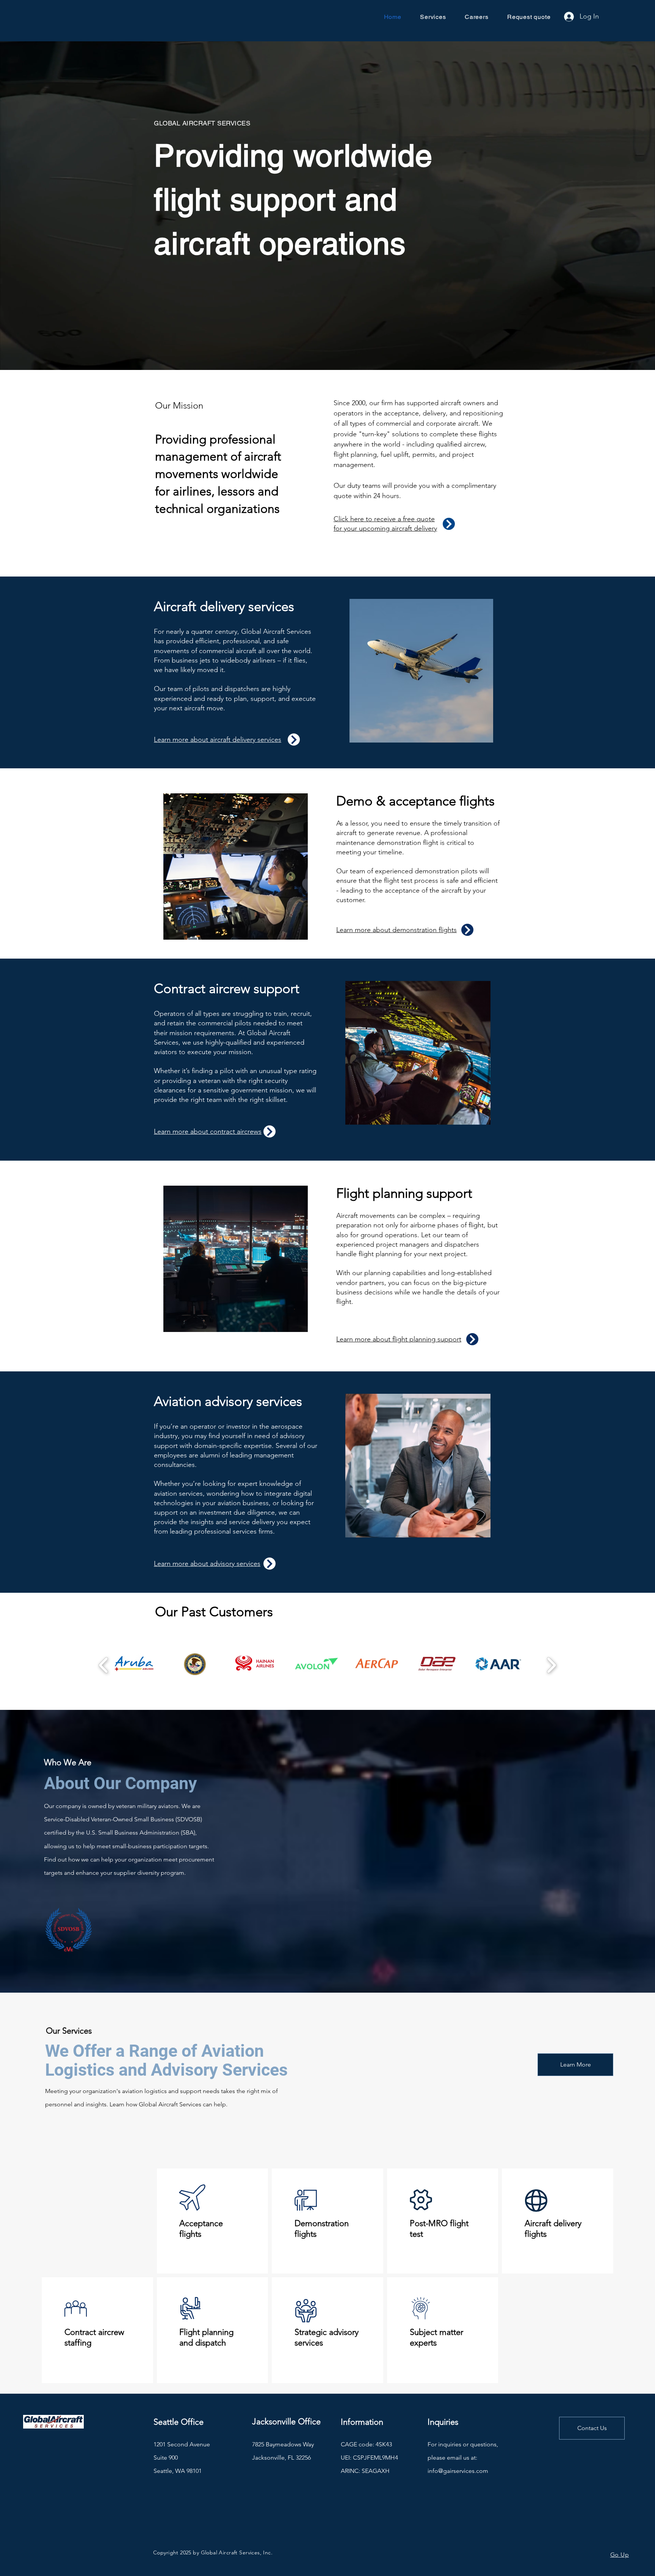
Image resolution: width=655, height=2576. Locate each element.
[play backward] (104, 1665)
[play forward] (551, 1665)
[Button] (449, 524)
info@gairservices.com (458, 2471)
